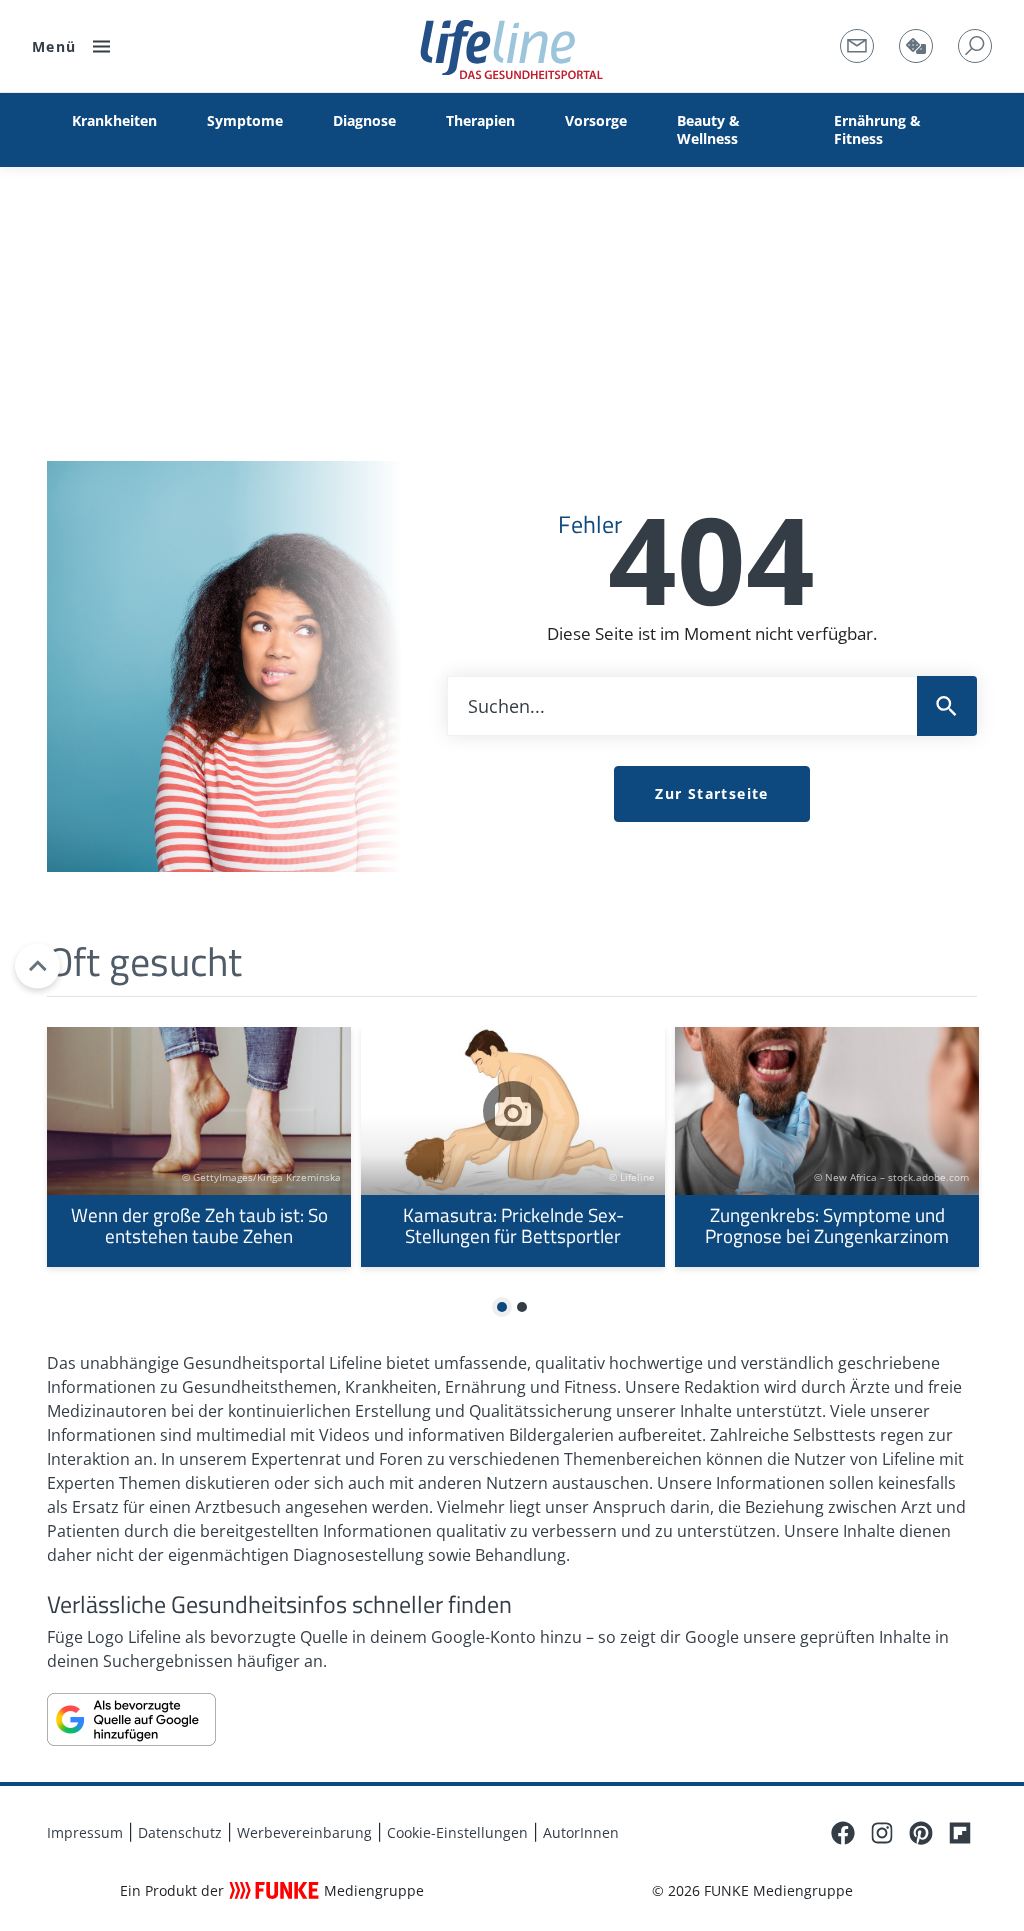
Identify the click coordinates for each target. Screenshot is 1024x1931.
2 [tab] (522, 1308)
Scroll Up (37, 965)
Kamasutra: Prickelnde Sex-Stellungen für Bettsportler (513, 1147)
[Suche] (975, 46)
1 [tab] (502, 1308)
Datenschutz (180, 1832)
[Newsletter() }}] (857, 46)
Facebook (843, 1833)
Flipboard (960, 1833)
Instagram (882, 1833)
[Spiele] (916, 46)
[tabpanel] (199, 1147)
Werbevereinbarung (304, 1832)
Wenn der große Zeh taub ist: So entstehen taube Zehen (199, 1147)
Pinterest (921, 1833)
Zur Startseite (712, 793)
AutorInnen (581, 1832)
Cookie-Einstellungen (457, 1832)
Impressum (85, 1832)
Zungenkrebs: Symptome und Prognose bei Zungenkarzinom (827, 1147)
